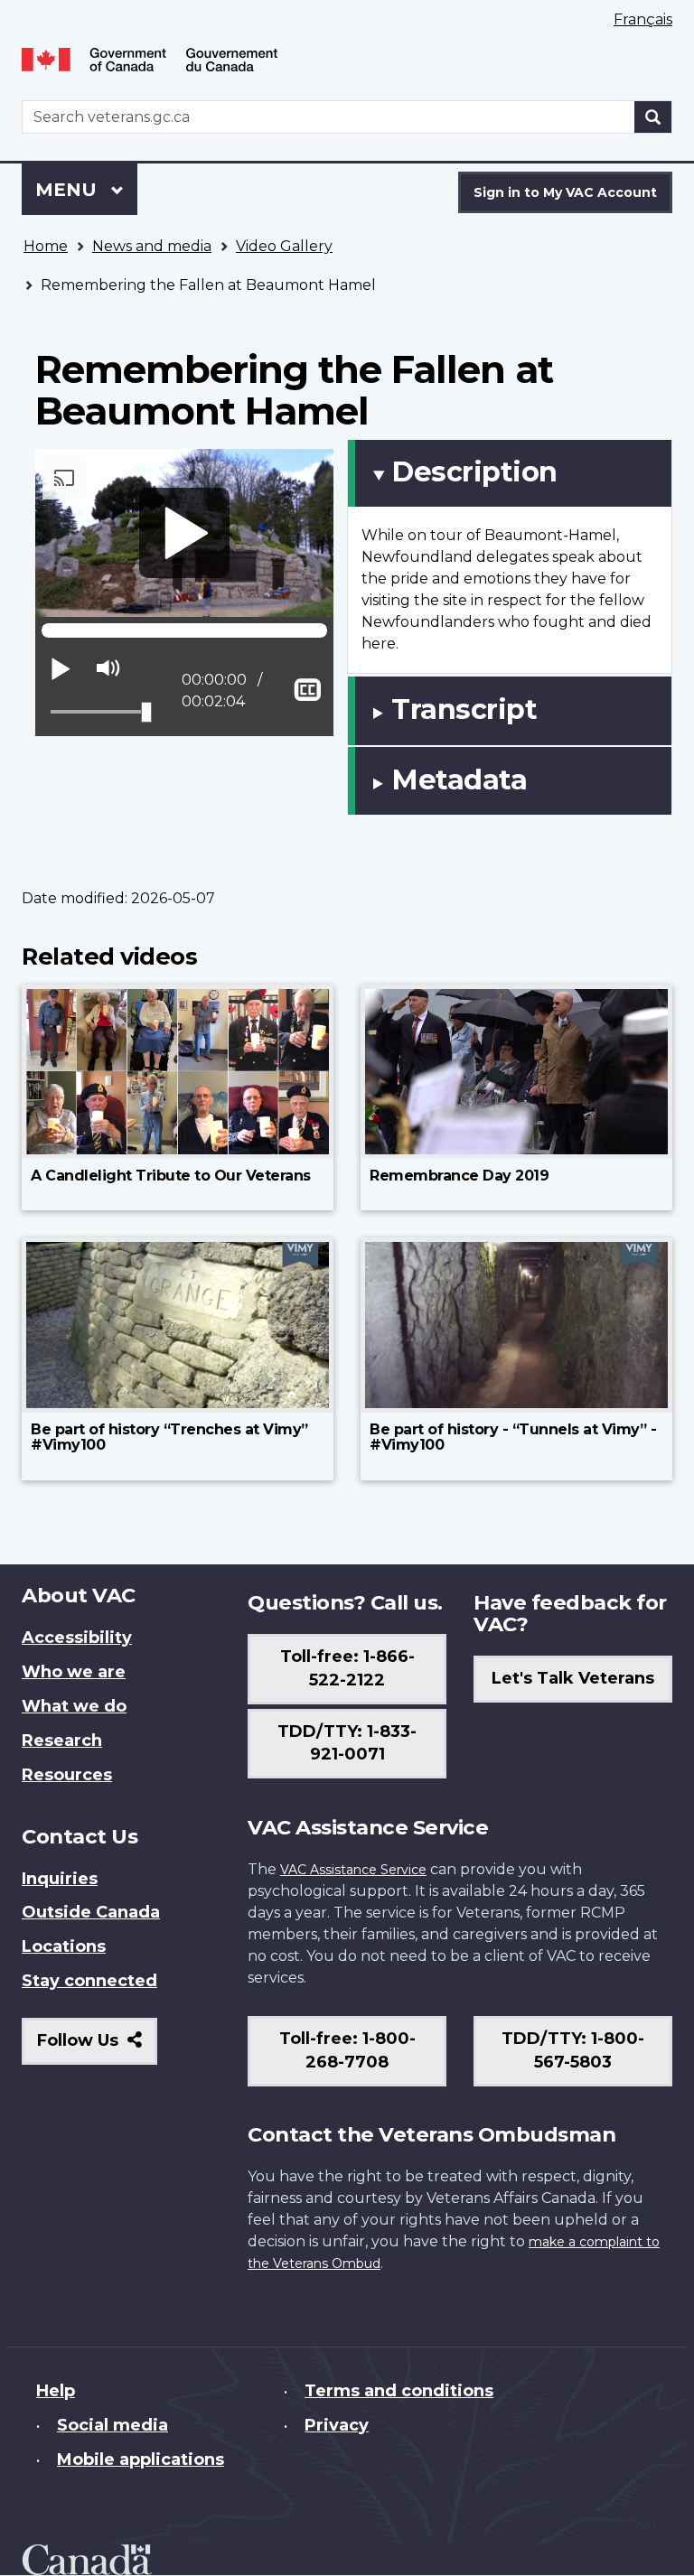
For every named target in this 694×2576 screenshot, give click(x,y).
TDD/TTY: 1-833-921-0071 (347, 1743)
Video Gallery (284, 246)
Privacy (337, 2425)
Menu (69, 190)
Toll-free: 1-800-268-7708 (347, 2050)
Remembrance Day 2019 (459, 1176)
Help (56, 2391)
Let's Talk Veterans (573, 1678)
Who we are (74, 1672)
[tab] (510, 473)
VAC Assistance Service (353, 1870)
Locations (64, 1946)
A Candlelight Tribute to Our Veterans (171, 1176)
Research (62, 1741)
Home (46, 246)
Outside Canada (91, 1912)
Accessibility (77, 1638)
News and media (152, 246)
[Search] (653, 117)
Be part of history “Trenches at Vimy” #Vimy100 (169, 1437)
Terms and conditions (399, 2391)
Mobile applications (141, 2459)
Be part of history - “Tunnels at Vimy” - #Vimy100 (513, 1437)
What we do (74, 1706)
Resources (67, 1775)
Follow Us (97, 2047)
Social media (113, 2425)
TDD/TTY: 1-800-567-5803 (573, 2050)
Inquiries (60, 1879)
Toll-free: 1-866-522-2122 (347, 1668)
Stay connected (89, 1981)
